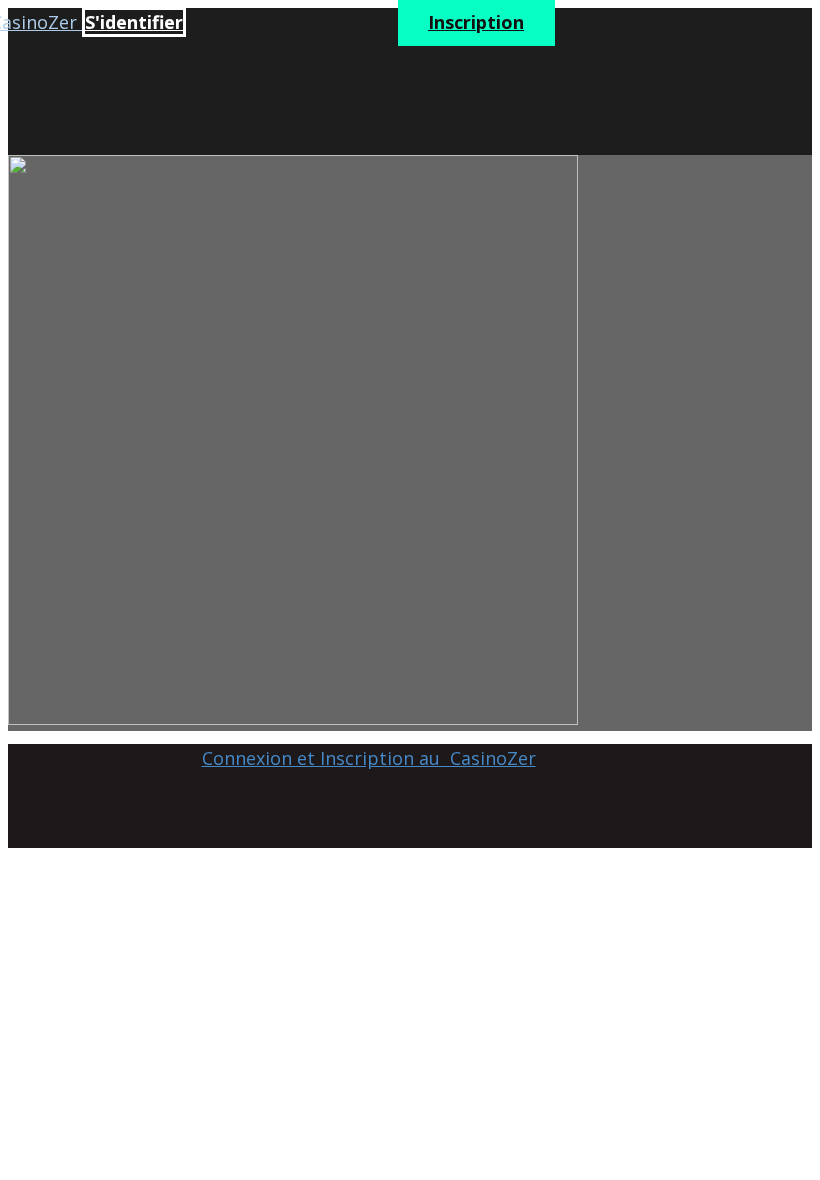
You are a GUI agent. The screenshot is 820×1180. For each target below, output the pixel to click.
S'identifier (134, 22)
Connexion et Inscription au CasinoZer (369, 758)
